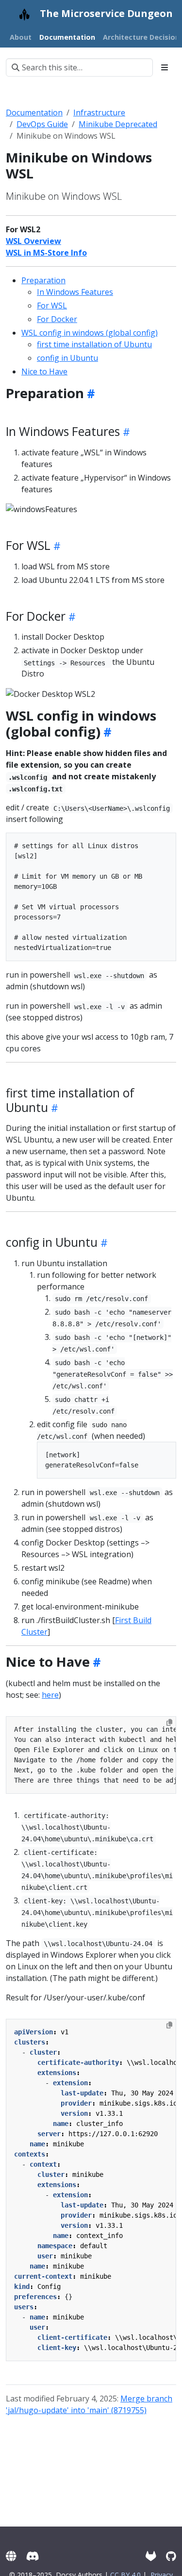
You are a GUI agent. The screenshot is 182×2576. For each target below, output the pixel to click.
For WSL (52, 306)
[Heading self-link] (90, 393)
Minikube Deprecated (118, 124)
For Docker (57, 319)
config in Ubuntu (67, 358)
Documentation (34, 113)
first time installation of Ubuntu (94, 344)
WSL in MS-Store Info (46, 253)
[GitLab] (151, 2556)
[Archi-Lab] (11, 2556)
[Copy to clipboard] (169, 1723)
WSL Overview (33, 241)
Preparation (43, 280)
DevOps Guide (42, 124)
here (50, 1695)
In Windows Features (75, 292)
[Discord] (33, 2556)
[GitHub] (171, 2556)
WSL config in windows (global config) (90, 333)
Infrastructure (99, 113)
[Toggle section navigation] (165, 67)
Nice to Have (44, 371)
